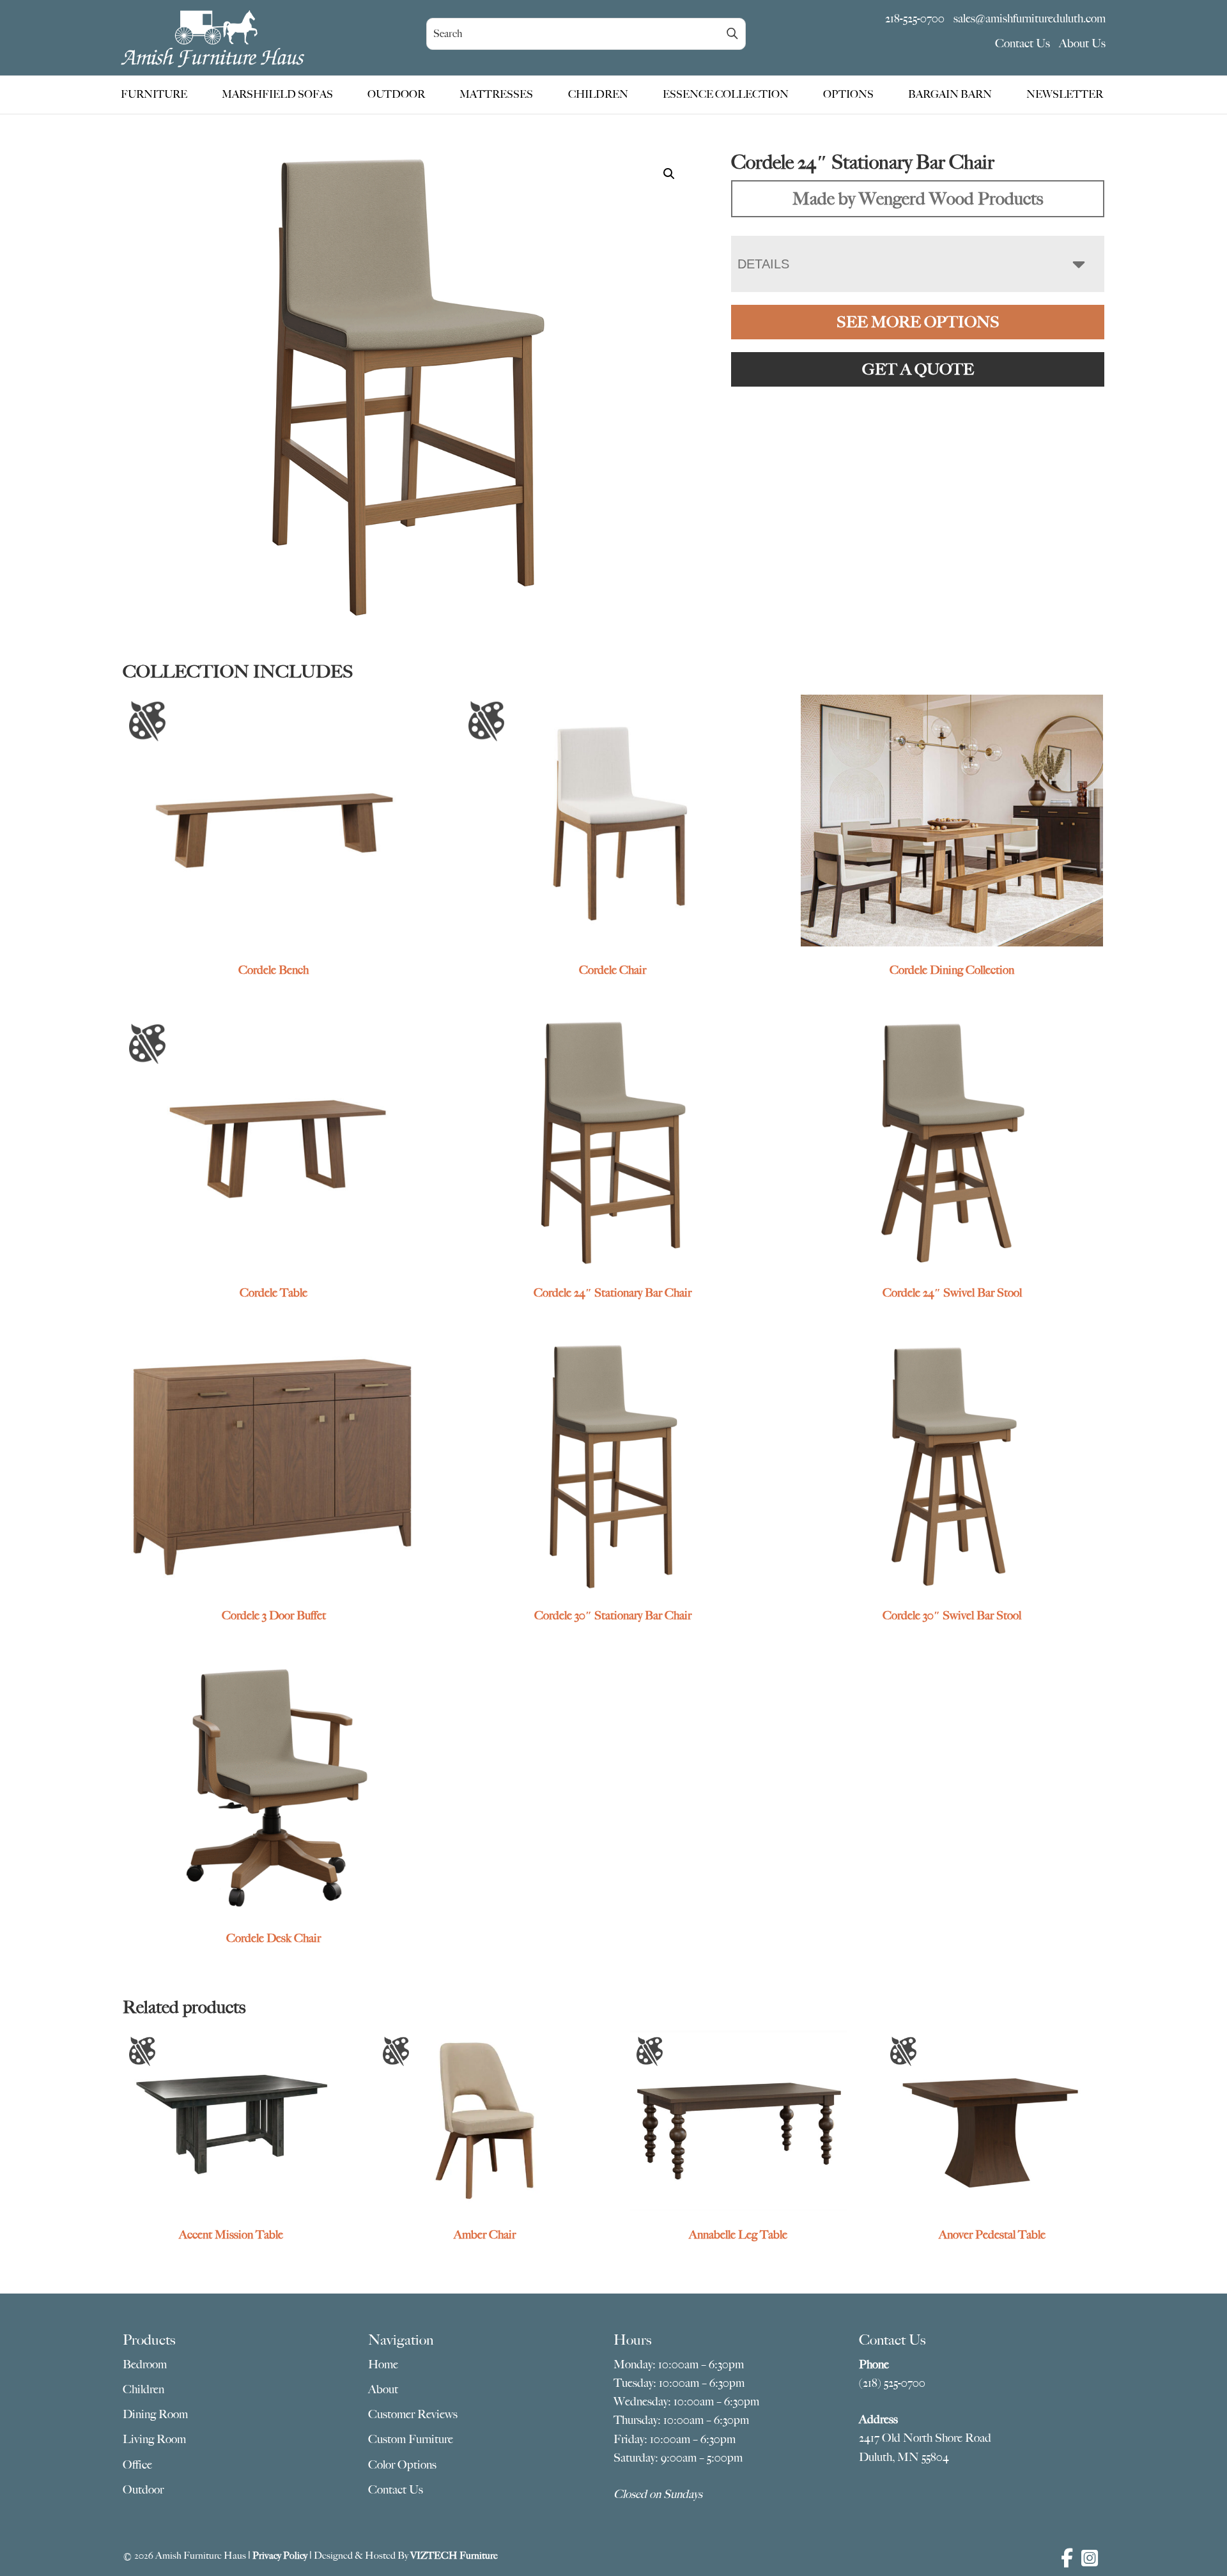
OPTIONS (848, 95)
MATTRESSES (496, 95)
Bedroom (145, 2364)
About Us (1082, 43)
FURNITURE (154, 95)
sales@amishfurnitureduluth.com (1030, 19)
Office (137, 2465)
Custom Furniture (411, 2439)
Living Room (154, 2439)
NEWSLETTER (1065, 95)
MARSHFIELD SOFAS (277, 95)
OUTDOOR (396, 95)
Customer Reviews (413, 2414)
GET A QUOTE (918, 369)
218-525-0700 (915, 19)
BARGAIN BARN (950, 95)
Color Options (402, 2465)
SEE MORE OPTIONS (918, 322)
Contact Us (1022, 43)
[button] (669, 174)
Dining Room (155, 2414)
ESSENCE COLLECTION (726, 95)
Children (143, 2389)
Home (383, 2364)
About (383, 2389)
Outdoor (143, 2490)
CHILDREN (598, 95)
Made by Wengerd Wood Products (918, 198)
